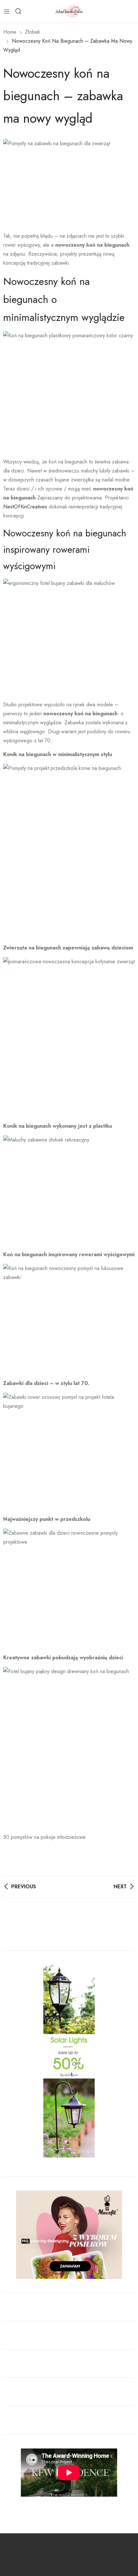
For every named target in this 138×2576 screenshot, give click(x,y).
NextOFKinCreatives (25, 507)
